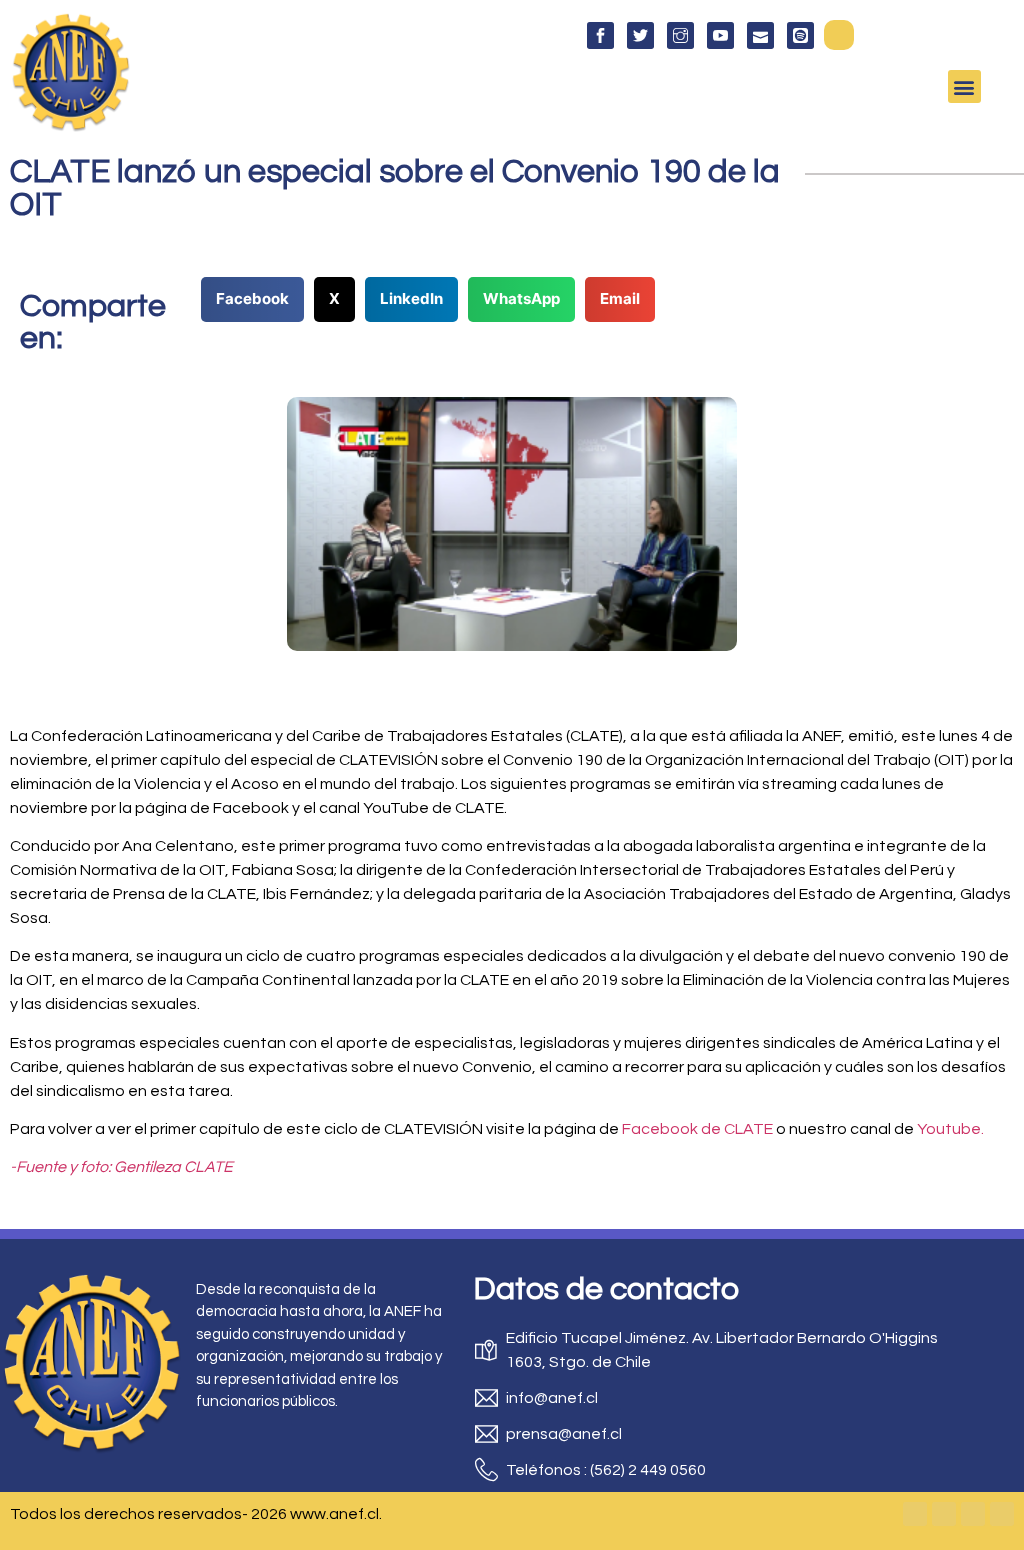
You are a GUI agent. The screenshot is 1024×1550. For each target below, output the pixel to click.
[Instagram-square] (973, 1514)
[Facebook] (915, 1514)
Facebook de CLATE (696, 1129)
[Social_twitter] (640, 35)
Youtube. (949, 1129)
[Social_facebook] (600, 35)
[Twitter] (944, 1514)
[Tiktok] (1002, 1514)
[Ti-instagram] (680, 35)
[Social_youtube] (720, 35)
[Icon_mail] (760, 35)
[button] (839, 35)
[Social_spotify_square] (800, 35)
